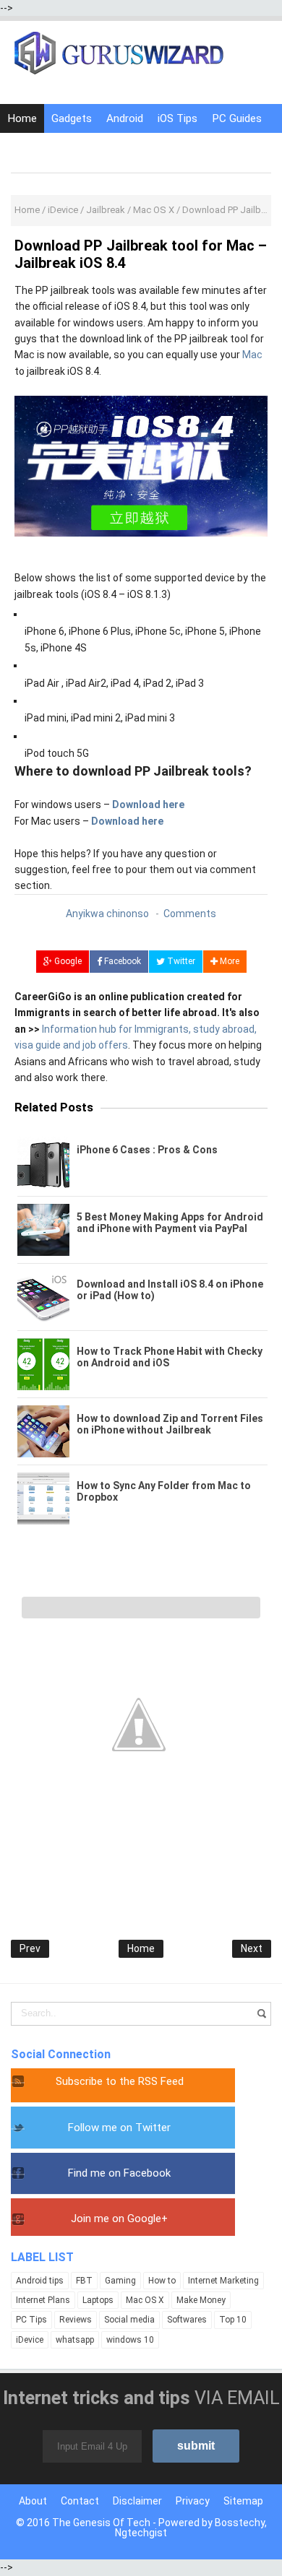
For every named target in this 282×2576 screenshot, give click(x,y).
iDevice (30, 2340)
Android (125, 118)
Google (67, 961)
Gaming (120, 2281)
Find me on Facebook (119, 2173)
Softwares (187, 2320)
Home (22, 118)
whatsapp (75, 2340)
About (33, 2501)
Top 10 (233, 2320)
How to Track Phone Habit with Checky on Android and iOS (170, 1357)
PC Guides (237, 118)
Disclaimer (137, 2501)
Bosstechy (240, 2523)
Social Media (91, 147)
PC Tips (31, 2320)
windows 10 (130, 2340)
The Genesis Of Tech (101, 2523)
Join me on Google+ (119, 2219)
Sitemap (243, 2501)
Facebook (121, 961)
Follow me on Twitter (119, 2128)
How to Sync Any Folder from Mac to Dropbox (164, 1491)
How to (162, 2281)
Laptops (98, 2300)
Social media (129, 2320)
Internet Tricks (171, 147)
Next (252, 1948)
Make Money (201, 2300)
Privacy (193, 2501)
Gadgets (72, 118)
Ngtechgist (141, 2533)
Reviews (76, 2320)
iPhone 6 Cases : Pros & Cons (147, 1150)
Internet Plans (43, 2300)
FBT (84, 2281)
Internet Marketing (223, 2281)
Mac (252, 355)
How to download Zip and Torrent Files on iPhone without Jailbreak (170, 1424)
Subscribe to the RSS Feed (120, 2081)
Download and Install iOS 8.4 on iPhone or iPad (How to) (170, 1290)
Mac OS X (145, 2300)
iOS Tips (178, 118)
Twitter (180, 961)
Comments (190, 914)
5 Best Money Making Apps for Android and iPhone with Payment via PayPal (170, 1223)
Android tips (40, 2281)
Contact (80, 2501)
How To (27, 147)
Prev (30, 1948)
